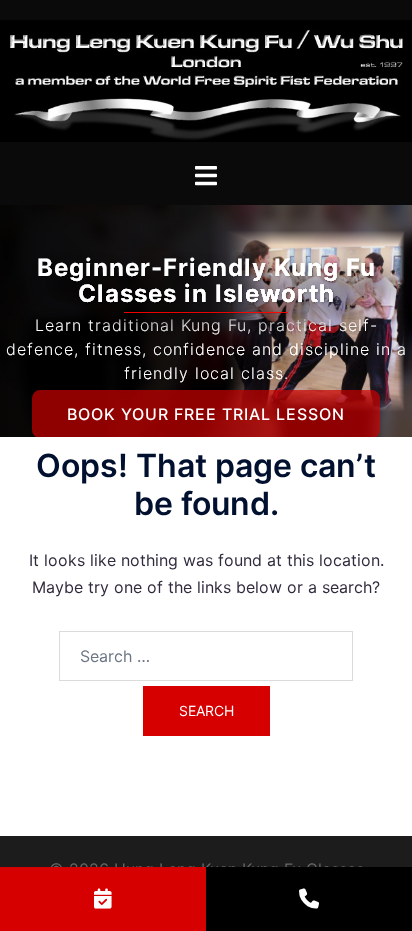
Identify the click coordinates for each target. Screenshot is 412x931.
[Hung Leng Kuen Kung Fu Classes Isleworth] (206, 79)
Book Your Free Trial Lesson (206, 414)
